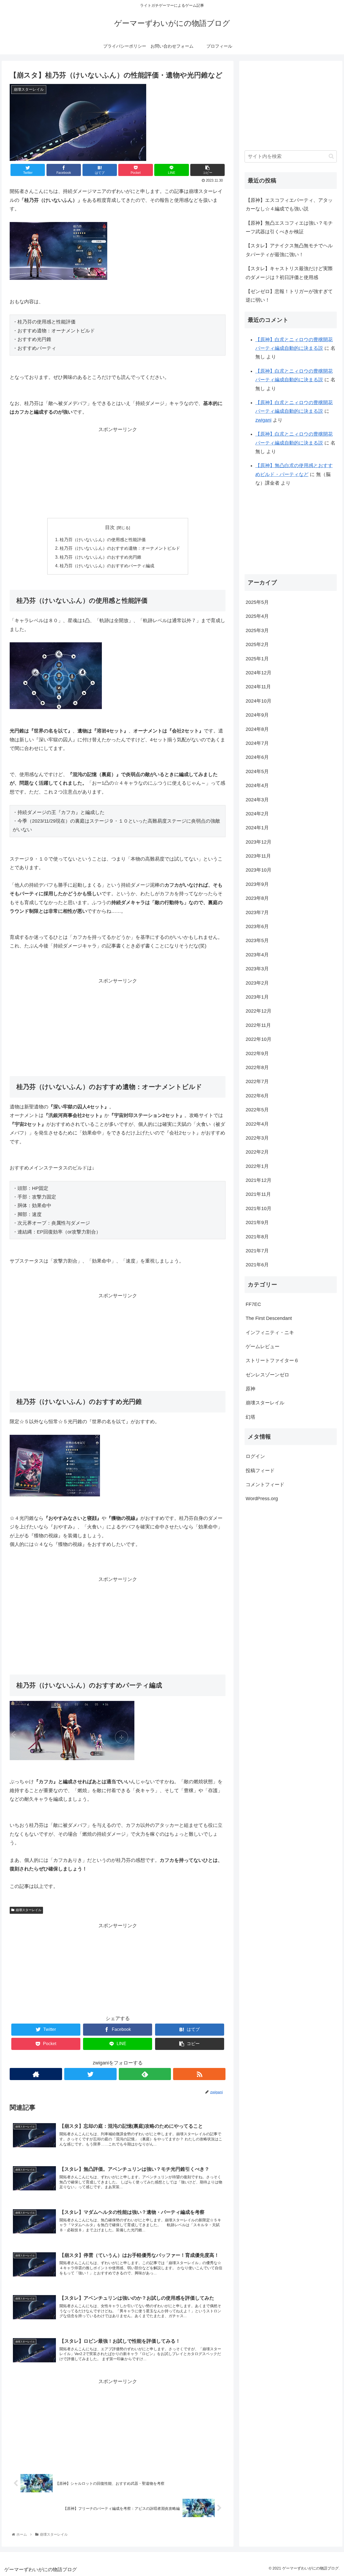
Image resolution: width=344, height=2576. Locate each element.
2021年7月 (257, 1251)
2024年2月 (257, 814)
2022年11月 (258, 1025)
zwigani (263, 420)
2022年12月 (259, 1011)
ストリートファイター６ (272, 1361)
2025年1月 (257, 658)
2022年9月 (257, 1053)
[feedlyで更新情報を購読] (145, 2074)
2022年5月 (257, 1110)
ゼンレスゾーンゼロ (267, 1375)
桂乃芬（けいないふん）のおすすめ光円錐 (101, 557)
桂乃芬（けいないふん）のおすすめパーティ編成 (107, 566)
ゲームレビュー (263, 1347)
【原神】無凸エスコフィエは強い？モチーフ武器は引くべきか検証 (289, 227)
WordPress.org (262, 1499)
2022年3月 (257, 1138)
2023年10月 (259, 870)
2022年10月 (259, 1039)
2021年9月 (257, 1222)
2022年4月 (257, 1124)
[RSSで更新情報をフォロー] (199, 2074)
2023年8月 (257, 898)
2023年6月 (257, 926)
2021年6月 (257, 1265)
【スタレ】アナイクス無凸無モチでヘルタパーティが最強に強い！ (289, 250)
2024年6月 (257, 757)
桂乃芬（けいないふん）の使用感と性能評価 (103, 540)
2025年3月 (257, 630)
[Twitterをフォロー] (90, 2074)
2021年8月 (257, 1236)
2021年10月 (259, 1208)
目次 (110, 527)
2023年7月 (257, 912)
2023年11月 (258, 856)
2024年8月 (257, 729)
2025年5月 (257, 602)
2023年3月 (257, 969)
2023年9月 (257, 884)
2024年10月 (259, 701)
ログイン (255, 1456)
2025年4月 (257, 616)
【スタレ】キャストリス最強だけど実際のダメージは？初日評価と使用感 (289, 273)
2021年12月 (259, 1180)
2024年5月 (257, 771)
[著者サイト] (36, 2074)
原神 (250, 1389)
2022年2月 (257, 1152)
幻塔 (250, 1417)
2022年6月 (257, 1095)
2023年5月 (257, 940)
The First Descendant (269, 1318)
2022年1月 (257, 1166)
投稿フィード (260, 1470)
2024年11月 (258, 687)
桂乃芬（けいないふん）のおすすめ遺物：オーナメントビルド (120, 548)
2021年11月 (258, 1194)
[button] (331, 156)
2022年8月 (257, 1067)
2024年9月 (257, 715)
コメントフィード (265, 1485)
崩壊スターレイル (28, 1910)
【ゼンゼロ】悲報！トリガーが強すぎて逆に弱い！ (289, 296)
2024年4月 (257, 785)
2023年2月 (257, 983)
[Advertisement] (118, 471)
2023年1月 (257, 997)
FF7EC (253, 1304)
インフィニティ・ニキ (270, 1332)
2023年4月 (257, 955)
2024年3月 (257, 799)
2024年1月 (257, 828)
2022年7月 (257, 1081)
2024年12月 (259, 673)
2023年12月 (259, 842)
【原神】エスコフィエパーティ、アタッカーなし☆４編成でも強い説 (289, 205)
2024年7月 (257, 743)
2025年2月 (257, 644)
